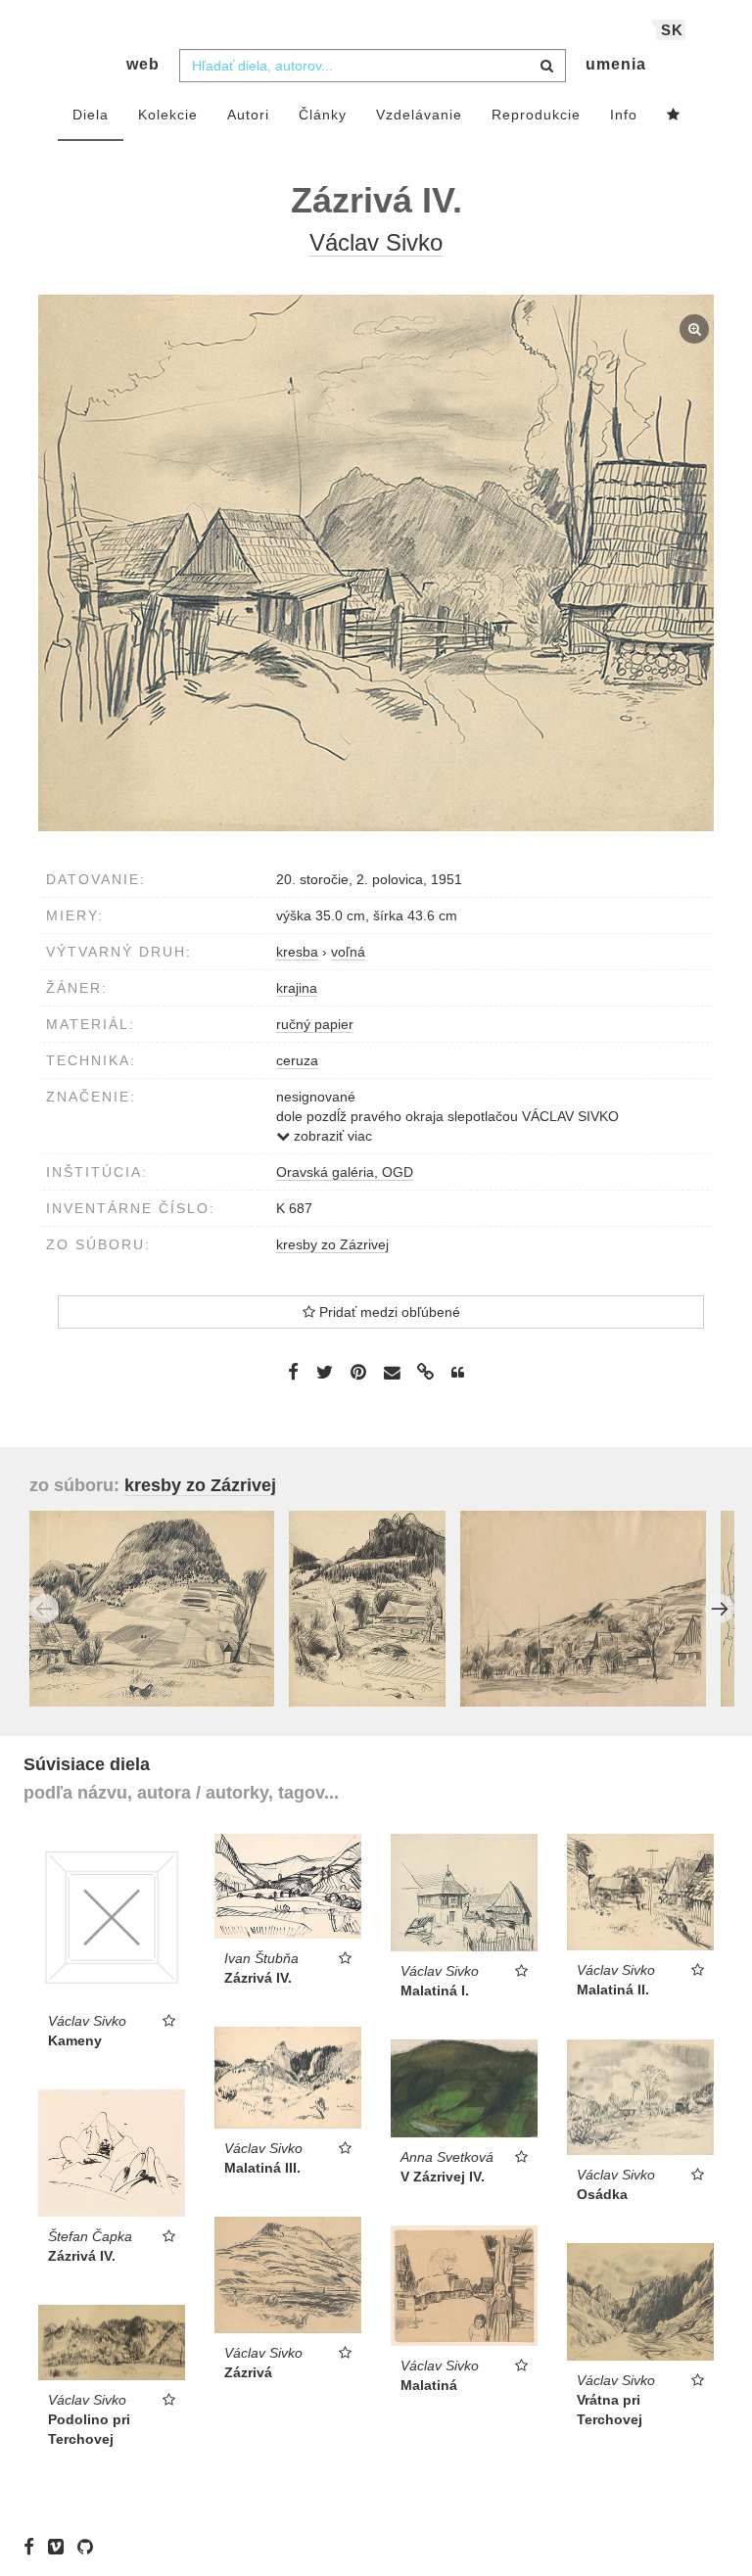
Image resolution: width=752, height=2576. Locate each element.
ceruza (297, 1060)
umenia (616, 64)
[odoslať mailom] (392, 1372)
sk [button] (672, 30)
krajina (297, 988)
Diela (91, 115)
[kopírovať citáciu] (458, 1373)
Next (720, 1609)
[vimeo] (61, 2547)
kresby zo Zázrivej (332, 1244)
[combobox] (373, 66)
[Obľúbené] (674, 116)
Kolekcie (168, 115)
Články (323, 115)
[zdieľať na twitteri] (325, 1372)
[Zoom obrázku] (376, 563)
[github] (90, 2547)
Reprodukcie (536, 115)
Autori (248, 115)
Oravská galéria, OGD (345, 1172)
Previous (44, 1609)
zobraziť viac (331, 1136)
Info (624, 115)
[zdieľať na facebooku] (293, 1372)
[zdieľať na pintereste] (358, 1372)
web (143, 64)
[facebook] (34, 2547)
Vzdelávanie (419, 115)
